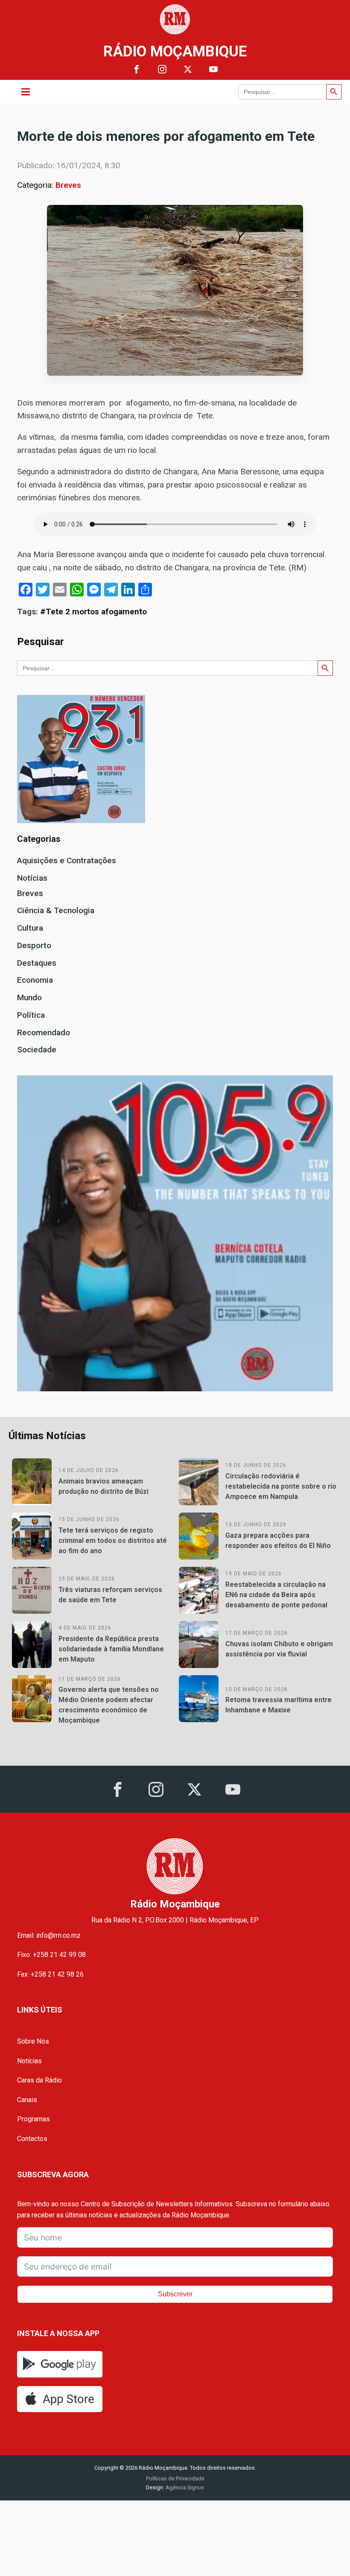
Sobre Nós (33, 2041)
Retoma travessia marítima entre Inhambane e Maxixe (279, 1705)
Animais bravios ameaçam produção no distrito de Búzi (104, 1486)
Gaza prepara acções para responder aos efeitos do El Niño (278, 1541)
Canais (27, 2100)
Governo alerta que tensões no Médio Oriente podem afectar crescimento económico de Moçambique (109, 1705)
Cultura (30, 928)
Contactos (32, 2139)
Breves (68, 185)
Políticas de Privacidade (175, 2478)
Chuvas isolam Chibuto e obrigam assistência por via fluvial (279, 1649)
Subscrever (175, 2294)
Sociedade (37, 1050)
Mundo (29, 997)
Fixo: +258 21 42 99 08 (51, 1955)
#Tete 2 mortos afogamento (93, 612)
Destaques (37, 963)
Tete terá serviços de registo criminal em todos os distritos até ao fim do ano (113, 1541)
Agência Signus (184, 2487)
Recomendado (44, 1032)
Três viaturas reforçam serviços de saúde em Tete (110, 1595)
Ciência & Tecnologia (56, 910)
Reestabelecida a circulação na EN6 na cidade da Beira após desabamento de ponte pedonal (276, 1595)
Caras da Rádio (39, 2080)
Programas (34, 2119)
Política (31, 1015)
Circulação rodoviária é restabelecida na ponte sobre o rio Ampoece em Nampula (281, 1486)
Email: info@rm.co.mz (49, 1935)
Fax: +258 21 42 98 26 (50, 1974)
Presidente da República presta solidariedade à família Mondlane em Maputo (111, 1649)
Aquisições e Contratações (67, 860)
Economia (35, 980)
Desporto (34, 945)
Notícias (32, 878)
